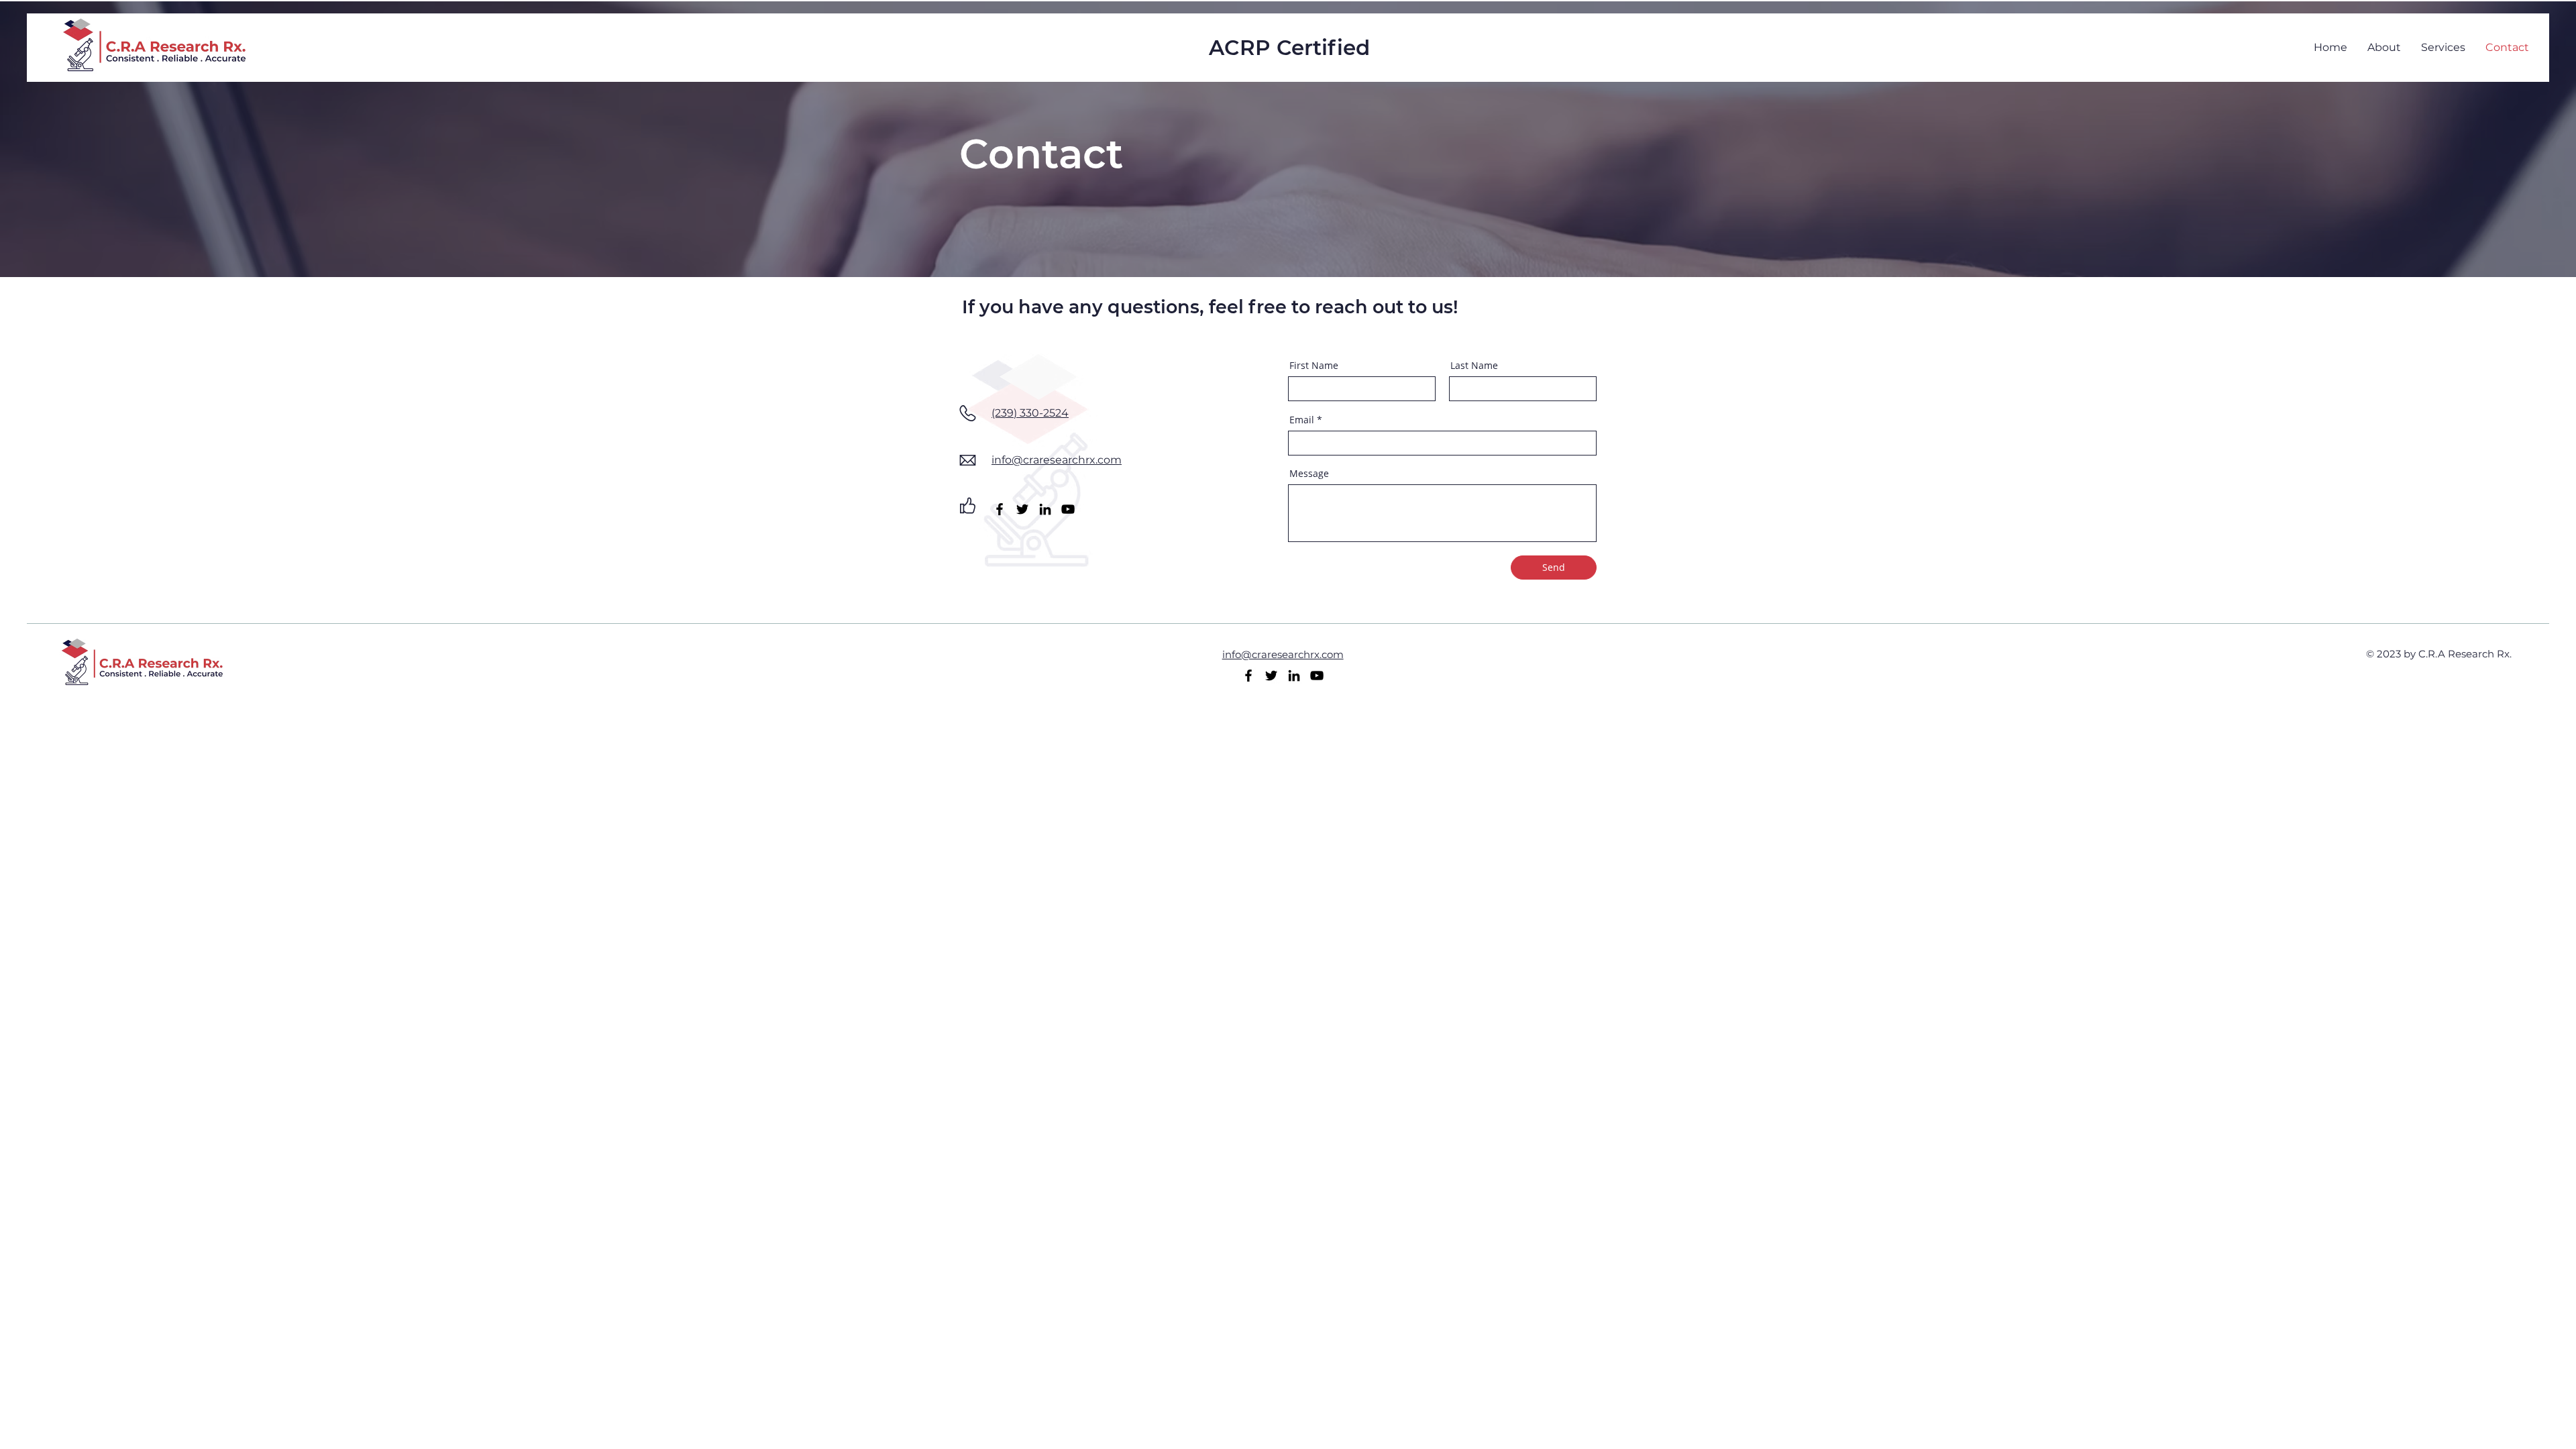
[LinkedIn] (1045, 509)
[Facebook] (1000, 509)
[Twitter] (1022, 509)
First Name (1314, 366)
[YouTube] (1068, 509)
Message (1309, 474)
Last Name (1474, 366)
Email (1302, 420)
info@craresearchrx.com (1057, 460)
